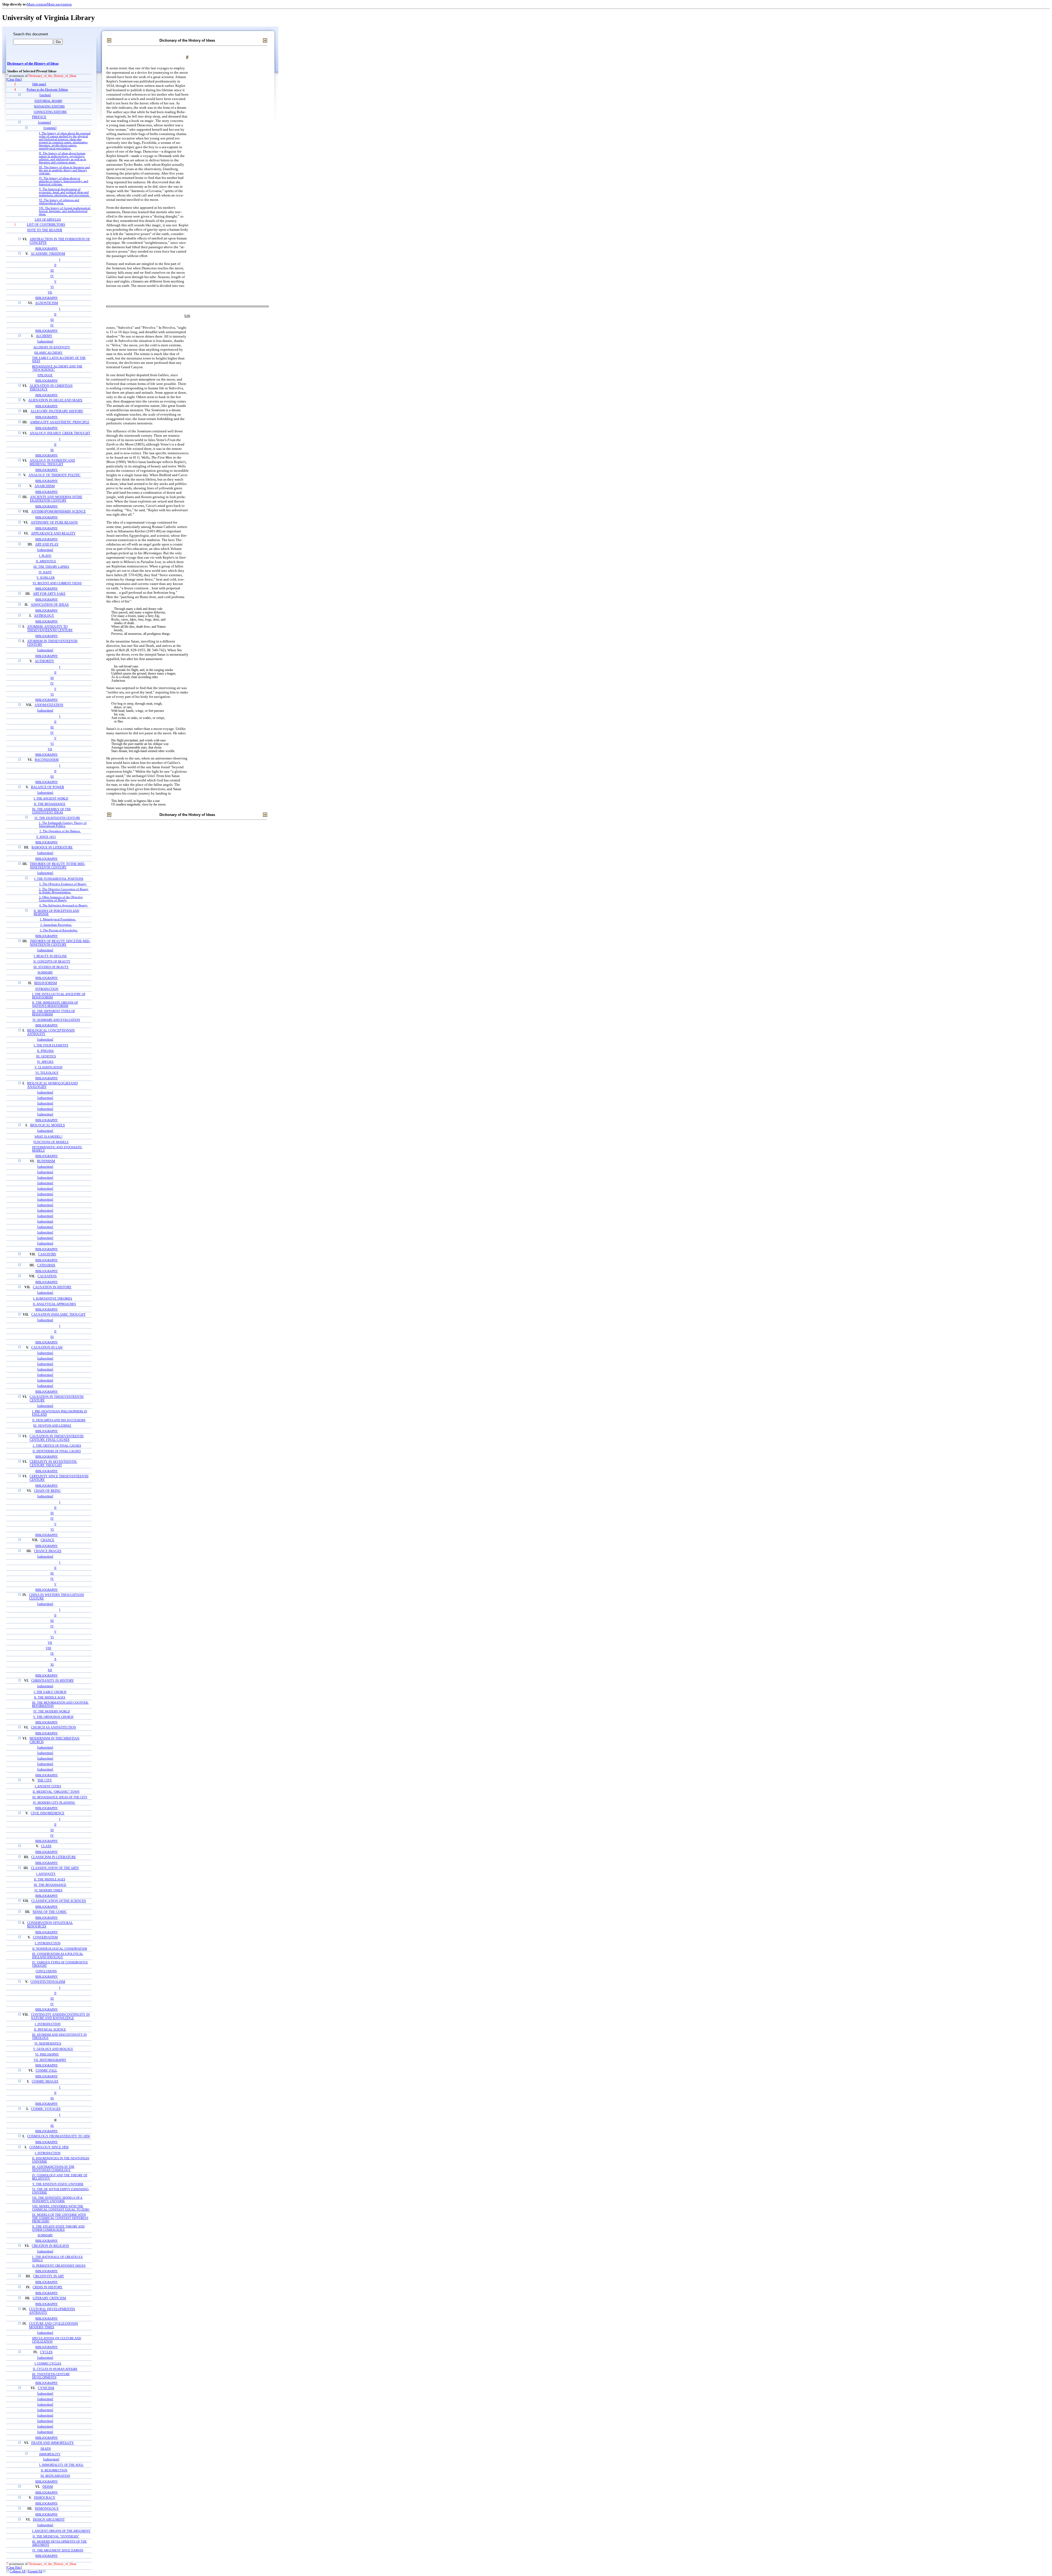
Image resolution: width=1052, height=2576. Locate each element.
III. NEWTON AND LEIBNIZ (52, 1426)
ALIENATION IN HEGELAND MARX (55, 400)
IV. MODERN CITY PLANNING (54, 1803)
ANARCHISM (45, 486)
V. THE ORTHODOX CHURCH (53, 1717)
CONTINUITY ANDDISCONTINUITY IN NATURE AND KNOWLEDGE (60, 2017)
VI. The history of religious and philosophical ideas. (59, 202)
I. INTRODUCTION (48, 1943)
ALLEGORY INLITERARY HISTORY (57, 411)
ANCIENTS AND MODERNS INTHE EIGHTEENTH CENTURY (56, 499)
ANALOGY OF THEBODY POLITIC (55, 475)
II (55, 265)
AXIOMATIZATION (49, 705)
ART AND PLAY (47, 545)
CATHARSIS (46, 1265)
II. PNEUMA (45, 1051)
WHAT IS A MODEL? (48, 1136)
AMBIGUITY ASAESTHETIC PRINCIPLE (60, 422)
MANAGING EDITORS (49, 106)
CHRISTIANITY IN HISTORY (53, 1681)
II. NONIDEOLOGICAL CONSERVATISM (60, 1949)
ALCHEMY (44, 336)
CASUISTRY (47, 1254)
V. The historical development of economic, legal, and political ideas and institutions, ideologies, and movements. (64, 192)
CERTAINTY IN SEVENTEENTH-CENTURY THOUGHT (53, 1464)
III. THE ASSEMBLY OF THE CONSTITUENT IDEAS (52, 811)
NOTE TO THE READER (45, 230)
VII (50, 292)
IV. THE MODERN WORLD (52, 1711)
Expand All (35, 2571)
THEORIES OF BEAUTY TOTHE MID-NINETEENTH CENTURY (58, 866)
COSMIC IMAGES (45, 2082)
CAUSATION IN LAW (47, 1348)
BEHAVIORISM (46, 983)
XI (52, 1664)
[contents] (45, 123)
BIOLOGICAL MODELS (48, 1125)
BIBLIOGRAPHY (47, 249)
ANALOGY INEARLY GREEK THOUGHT (60, 433)
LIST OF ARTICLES (48, 219)
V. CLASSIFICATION (48, 1067)
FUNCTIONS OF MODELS (51, 1142)
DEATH (46, 2449)
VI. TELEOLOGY (47, 1073)
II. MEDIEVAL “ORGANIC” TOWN (56, 1792)
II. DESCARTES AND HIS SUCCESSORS (59, 1420)
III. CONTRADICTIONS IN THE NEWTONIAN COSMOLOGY (53, 2168)
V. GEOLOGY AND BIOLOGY (53, 2049)
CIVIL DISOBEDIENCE (48, 1813)
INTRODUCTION (47, 989)
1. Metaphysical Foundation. (58, 919)
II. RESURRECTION (54, 2470)
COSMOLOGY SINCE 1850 (49, 2147)
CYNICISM (46, 2388)
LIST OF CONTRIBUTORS (46, 225)
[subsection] (45, 342)
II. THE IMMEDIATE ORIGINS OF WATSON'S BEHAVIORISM (55, 1004)
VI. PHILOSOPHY (47, 2054)
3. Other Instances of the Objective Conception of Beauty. (61, 899)
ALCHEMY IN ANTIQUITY (52, 347)
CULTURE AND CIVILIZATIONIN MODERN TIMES (54, 2326)
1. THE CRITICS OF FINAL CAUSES (57, 1446)
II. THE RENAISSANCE (50, 804)
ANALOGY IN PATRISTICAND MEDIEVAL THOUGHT (52, 462)
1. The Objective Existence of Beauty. (63, 884)
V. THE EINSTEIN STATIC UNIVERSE (58, 2184)
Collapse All (18, 2571)
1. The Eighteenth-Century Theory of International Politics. (63, 824)
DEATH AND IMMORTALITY (53, 2443)
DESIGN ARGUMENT (49, 2520)
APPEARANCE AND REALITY (53, 534)
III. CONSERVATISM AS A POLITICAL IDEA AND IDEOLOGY (58, 1955)
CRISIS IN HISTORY (48, 2287)
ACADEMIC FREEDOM (48, 254)
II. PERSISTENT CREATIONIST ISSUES (59, 2266)
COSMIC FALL (46, 2071)
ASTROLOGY (44, 616)
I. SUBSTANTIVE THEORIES (53, 1298)
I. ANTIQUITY (46, 1874)
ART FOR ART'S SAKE (49, 594)
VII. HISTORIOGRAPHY (50, 2060)
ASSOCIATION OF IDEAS (50, 605)
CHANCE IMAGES (48, 1551)
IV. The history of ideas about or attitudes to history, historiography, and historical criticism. (64, 181)
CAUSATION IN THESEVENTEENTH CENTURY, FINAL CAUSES (57, 1438)
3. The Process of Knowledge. (59, 930)
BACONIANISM (47, 760)
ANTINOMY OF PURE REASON (54, 523)
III (52, 270)
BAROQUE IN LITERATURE (52, 848)
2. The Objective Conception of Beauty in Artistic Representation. (64, 891)
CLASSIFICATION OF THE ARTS (55, 1868)
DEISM (48, 2487)
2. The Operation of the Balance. (60, 831)
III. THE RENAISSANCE (50, 1885)
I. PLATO (45, 556)
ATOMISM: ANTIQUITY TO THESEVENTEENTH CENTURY (50, 629)
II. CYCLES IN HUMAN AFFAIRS (55, 2369)
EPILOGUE (45, 375)
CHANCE (47, 1540)
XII (50, 1670)
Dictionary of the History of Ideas (33, 64)
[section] (45, 95)
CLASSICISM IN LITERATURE (54, 1857)
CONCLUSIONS (46, 1971)
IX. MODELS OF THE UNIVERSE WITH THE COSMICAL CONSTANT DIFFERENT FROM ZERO (60, 2218)
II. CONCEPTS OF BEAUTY (52, 961)
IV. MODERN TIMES (48, 1890)
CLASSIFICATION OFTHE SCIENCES (59, 1901)
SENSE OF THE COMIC (50, 1912)
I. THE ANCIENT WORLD (51, 798)
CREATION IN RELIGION (50, 2246)
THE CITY (45, 1780)
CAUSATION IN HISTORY (52, 1287)
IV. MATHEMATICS (48, 2043)
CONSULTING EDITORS (50, 112)
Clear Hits (14, 80)
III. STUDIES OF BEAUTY (51, 967)
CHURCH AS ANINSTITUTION (54, 1728)
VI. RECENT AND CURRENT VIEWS (57, 583)
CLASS (46, 1846)
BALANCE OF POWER (48, 787)
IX (52, 1653)
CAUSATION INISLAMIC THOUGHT (58, 1315)
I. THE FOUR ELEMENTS (51, 1045)
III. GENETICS (46, 1056)
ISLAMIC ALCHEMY (48, 353)
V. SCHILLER (45, 578)
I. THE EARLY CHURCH (50, 1692)
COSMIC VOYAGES (46, 2109)
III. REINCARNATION (55, 2476)
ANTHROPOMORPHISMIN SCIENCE (58, 512)
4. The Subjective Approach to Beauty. (64, 905)
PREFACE (39, 117)
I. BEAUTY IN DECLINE (50, 956)
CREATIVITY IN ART (48, 2276)
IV (52, 276)
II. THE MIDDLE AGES (50, 1697)
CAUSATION (47, 1276)
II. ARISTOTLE (46, 561)
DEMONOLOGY (47, 2509)
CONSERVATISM (45, 1937)
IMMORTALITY (50, 2454)
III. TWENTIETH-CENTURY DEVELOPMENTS (51, 2376)
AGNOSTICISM (47, 303)
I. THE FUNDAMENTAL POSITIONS (59, 879)
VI (52, 287)
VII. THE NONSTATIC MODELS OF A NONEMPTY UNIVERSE (57, 2199)
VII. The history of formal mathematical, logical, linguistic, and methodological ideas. (65, 211)
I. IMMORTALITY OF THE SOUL (61, 2465)
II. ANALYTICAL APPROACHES (54, 1304)
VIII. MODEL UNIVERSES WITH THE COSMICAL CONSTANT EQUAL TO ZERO (61, 2208)
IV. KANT (45, 572)
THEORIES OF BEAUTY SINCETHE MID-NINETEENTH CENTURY (60, 943)
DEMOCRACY (45, 2498)
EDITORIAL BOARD (48, 101)
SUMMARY (45, 972)
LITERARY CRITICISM (49, 2298)
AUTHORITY (45, 661)
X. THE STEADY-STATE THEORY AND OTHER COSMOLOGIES (58, 2228)
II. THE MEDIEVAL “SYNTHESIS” (56, 2536)
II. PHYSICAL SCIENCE (50, 2029)
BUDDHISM (46, 1161)
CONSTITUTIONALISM (48, 1982)
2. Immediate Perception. (56, 925)
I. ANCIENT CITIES (48, 1786)
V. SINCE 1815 (46, 837)
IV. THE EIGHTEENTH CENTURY (57, 818)
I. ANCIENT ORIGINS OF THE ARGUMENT (61, 2531)
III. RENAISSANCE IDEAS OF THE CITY (60, 1797)
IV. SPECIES (45, 1062)
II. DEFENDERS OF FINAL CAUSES (57, 1451)
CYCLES (46, 2352)
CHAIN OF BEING (47, 1491)
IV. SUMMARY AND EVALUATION (56, 1020)
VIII (48, 1648)
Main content (37, 4)
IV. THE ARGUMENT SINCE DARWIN (58, 2550)
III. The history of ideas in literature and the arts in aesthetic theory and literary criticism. (64, 170)
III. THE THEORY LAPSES (51, 567)
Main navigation (59, 4)
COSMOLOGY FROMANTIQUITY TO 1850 (58, 2136)
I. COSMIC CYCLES (48, 2363)
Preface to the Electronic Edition (47, 90)
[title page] (39, 84)
